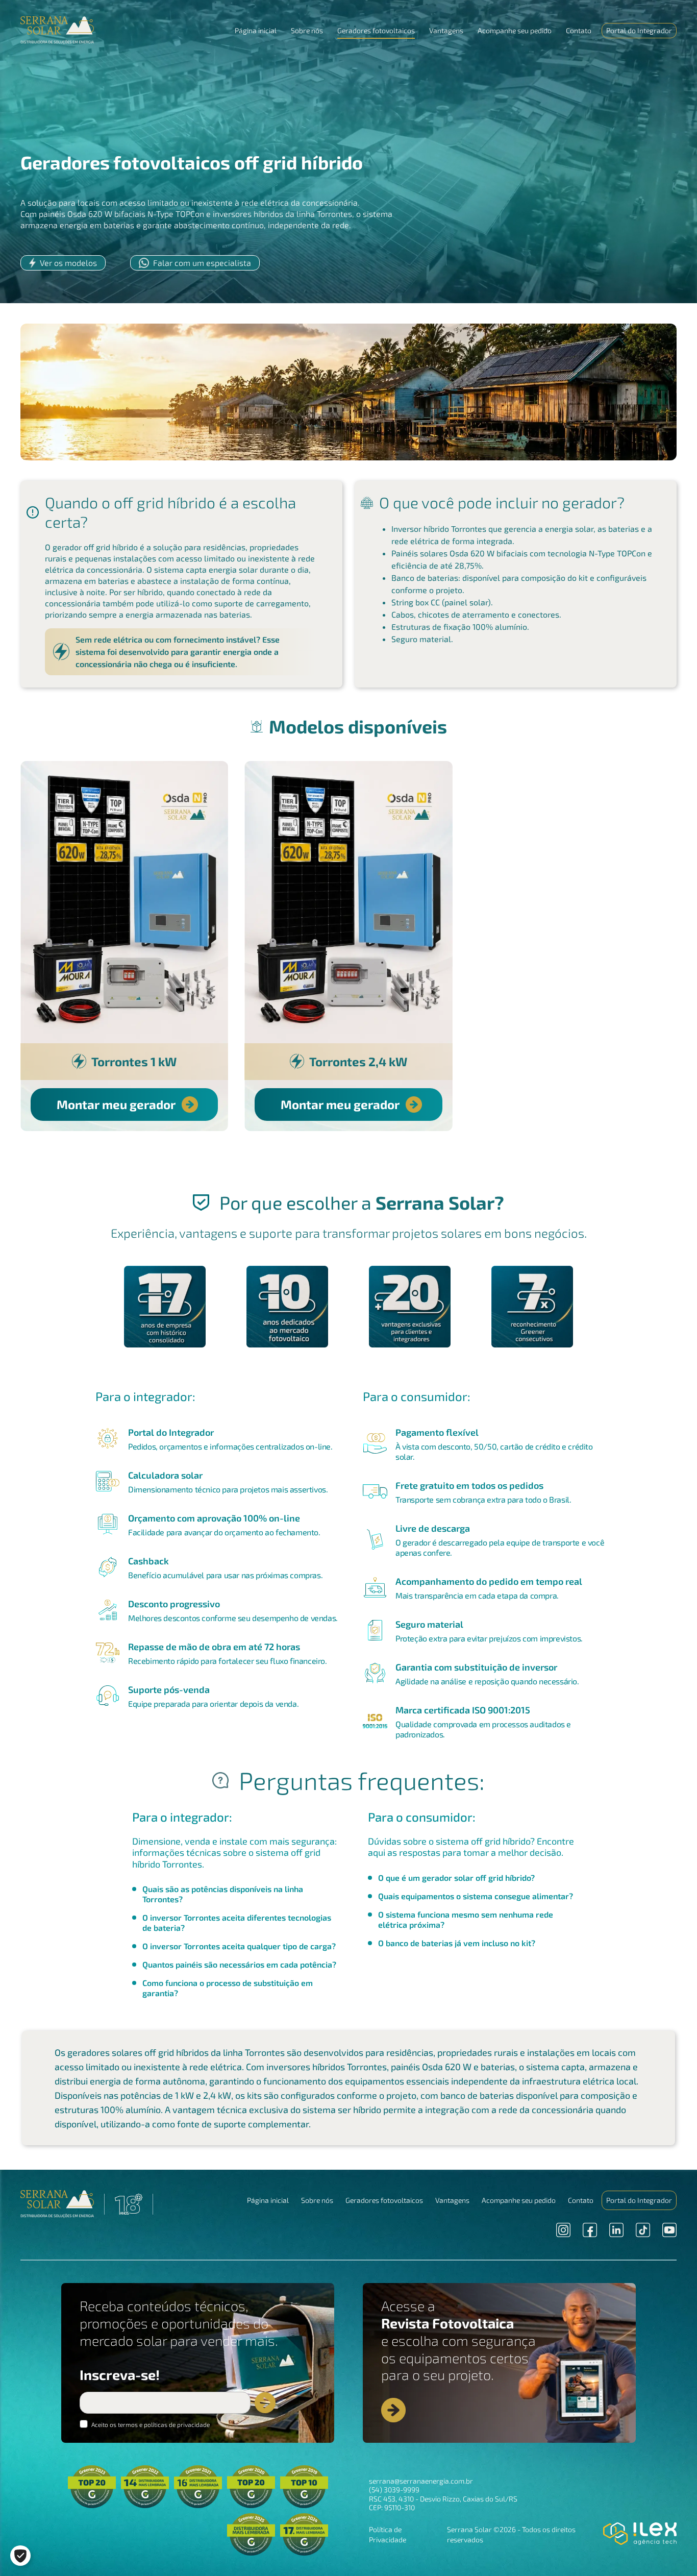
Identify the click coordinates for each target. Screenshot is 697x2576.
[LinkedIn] (616, 2230)
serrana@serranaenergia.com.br (421, 2481)
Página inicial (256, 30)
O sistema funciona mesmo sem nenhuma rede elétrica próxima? (466, 1919)
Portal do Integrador (639, 30)
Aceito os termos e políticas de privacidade (150, 2424)
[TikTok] (643, 2230)
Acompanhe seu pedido (515, 30)
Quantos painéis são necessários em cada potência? (239, 1964)
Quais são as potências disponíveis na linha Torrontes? (223, 1894)
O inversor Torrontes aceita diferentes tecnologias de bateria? (237, 1922)
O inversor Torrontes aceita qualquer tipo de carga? (239, 1946)
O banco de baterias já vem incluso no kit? (457, 1943)
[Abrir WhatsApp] (671, 2550)
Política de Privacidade (388, 2534)
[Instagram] (563, 2230)
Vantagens (446, 30)
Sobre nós (307, 30)
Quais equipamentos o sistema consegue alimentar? (476, 1896)
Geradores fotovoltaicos (376, 30)
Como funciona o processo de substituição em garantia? (228, 1988)
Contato (579, 30)
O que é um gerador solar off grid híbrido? (456, 1878)
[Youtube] (669, 2230)
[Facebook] (590, 2230)
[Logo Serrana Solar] (57, 2204)
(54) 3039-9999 (394, 2489)
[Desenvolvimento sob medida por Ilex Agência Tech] (640, 2534)
